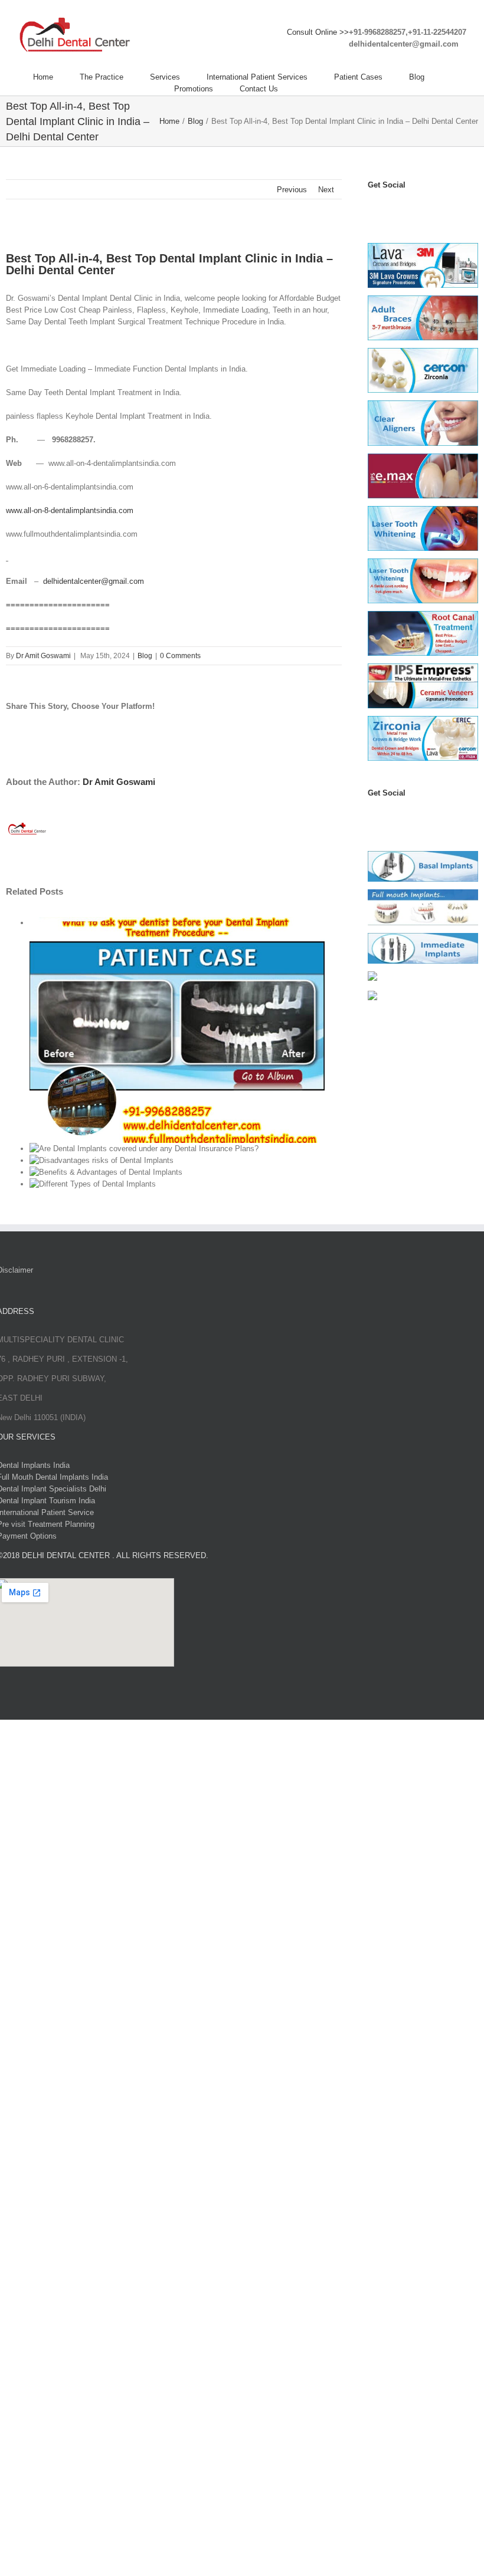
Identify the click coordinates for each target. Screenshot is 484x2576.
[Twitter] (386, 208)
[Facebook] (373, 208)
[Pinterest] (425, 208)
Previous (292, 190)
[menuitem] (56, 77)
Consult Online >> (318, 32)
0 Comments (180, 656)
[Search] (308, 89)
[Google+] (438, 816)
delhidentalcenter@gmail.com (94, 581)
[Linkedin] (438, 208)
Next (326, 190)
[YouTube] (399, 208)
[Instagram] (412, 208)
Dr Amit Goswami (43, 656)
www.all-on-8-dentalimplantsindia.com (70, 510)
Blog (145, 656)
